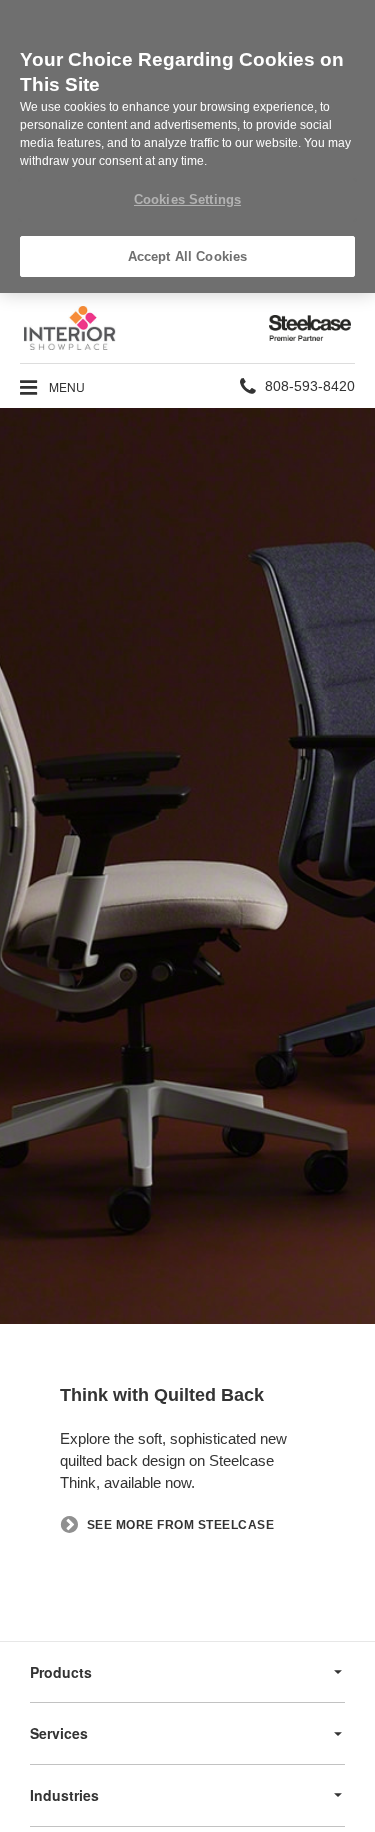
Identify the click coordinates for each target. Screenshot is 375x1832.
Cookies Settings (187, 199)
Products (61, 1672)
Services (59, 1733)
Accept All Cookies (187, 256)
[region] (187, 146)
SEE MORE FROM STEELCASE (180, 1525)
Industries (64, 1795)
